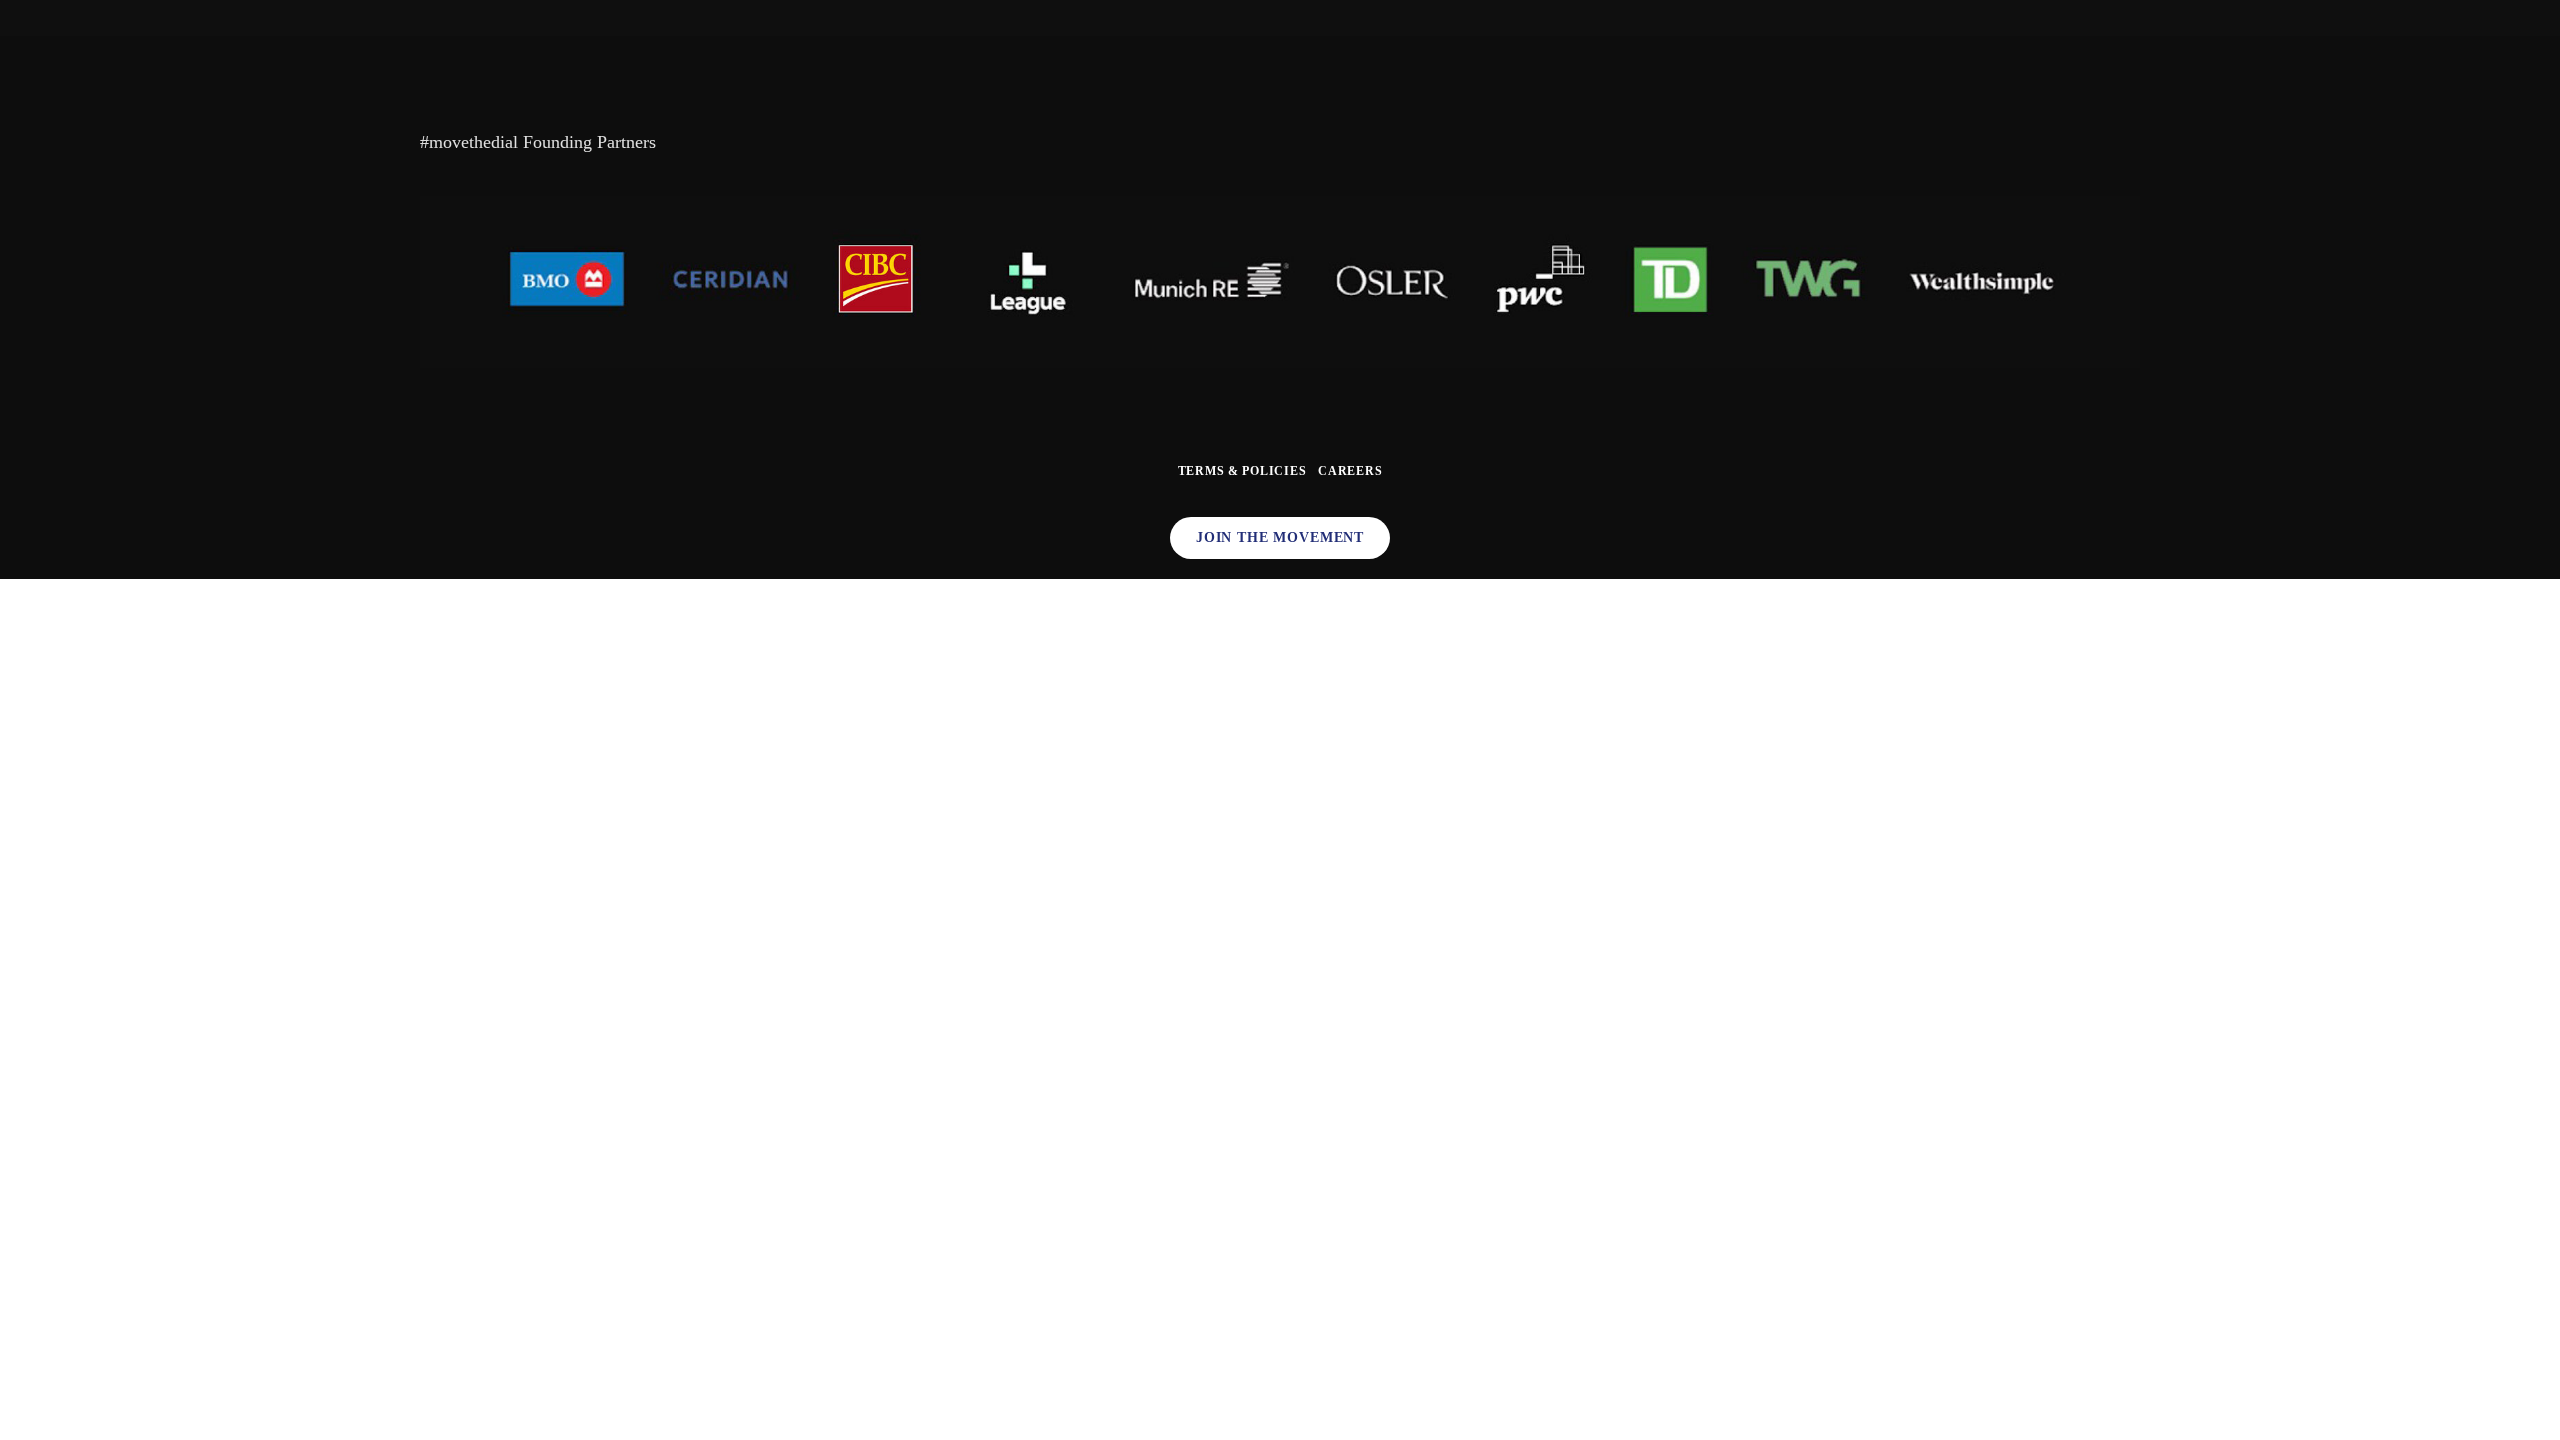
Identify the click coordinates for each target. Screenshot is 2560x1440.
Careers (1350, 471)
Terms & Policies (1242, 471)
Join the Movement (1280, 537)
